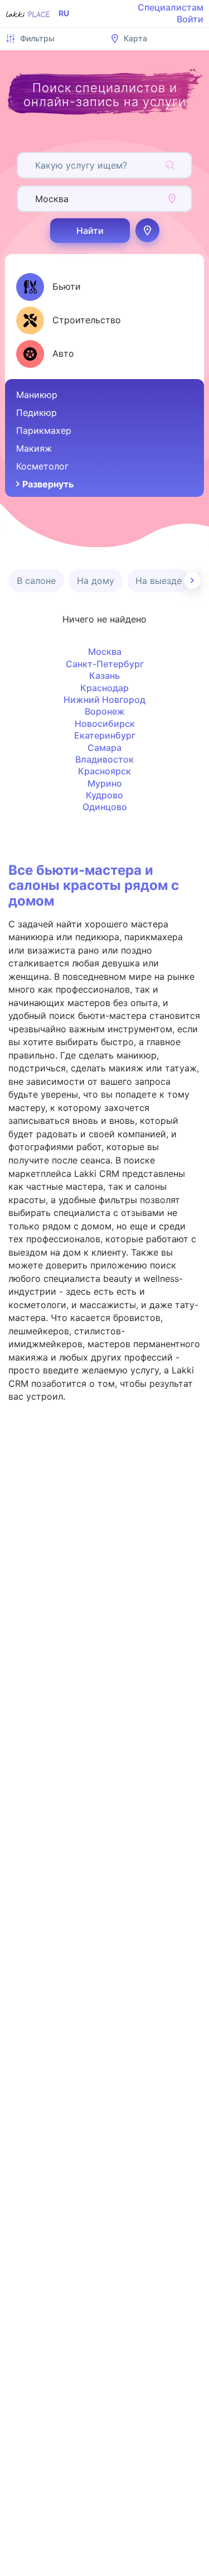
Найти (90, 231)
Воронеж (105, 711)
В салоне (36, 581)
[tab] (48, 287)
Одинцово (105, 807)
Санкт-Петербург (105, 664)
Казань (104, 676)
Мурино (105, 783)
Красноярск (104, 771)
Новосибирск (105, 724)
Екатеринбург (105, 735)
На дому (96, 581)
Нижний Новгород (104, 700)
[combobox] (37, 165)
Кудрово (104, 795)
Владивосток (104, 759)
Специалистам (171, 7)
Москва (105, 652)
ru (64, 13)
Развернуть (48, 484)
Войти (190, 19)
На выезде (159, 581)
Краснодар (104, 688)
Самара (104, 748)
